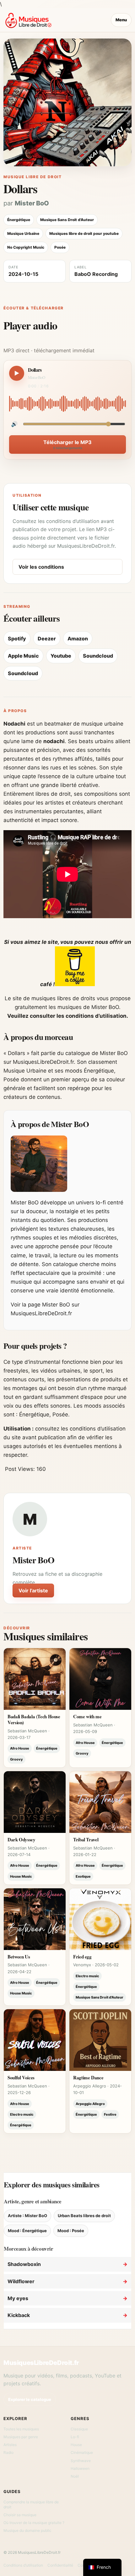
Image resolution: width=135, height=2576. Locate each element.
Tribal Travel (86, 1839)
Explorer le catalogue (30, 2399)
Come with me (87, 1716)
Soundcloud (98, 656)
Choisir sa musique (20, 2515)
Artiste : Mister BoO (27, 2216)
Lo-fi (75, 2437)
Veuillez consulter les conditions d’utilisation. (68, 1016)
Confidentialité (60, 2565)
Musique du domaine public (27, 2530)
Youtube (61, 656)
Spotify (17, 639)
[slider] (67, 404)
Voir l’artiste (33, 1591)
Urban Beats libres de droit (84, 2216)
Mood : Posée (71, 2231)
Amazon (78, 639)
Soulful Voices (21, 2077)
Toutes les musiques (21, 2429)
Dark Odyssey (22, 1839)
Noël (75, 2476)
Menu (121, 20)
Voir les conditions (41, 567)
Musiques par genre (21, 2437)
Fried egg (82, 1957)
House (76, 2445)
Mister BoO (32, 203)
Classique (79, 2429)
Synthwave (81, 2461)
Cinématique (82, 2452)
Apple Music (23, 656)
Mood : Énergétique (27, 2231)
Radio (8, 2452)
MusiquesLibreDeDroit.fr (41, 2363)
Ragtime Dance (88, 2077)
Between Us (19, 1957)
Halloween (80, 2468)
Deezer (47, 639)
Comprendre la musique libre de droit (31, 2504)
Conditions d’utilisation (23, 2565)
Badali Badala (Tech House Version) (34, 1719)
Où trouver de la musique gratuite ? (34, 2523)
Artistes (10, 2445)
